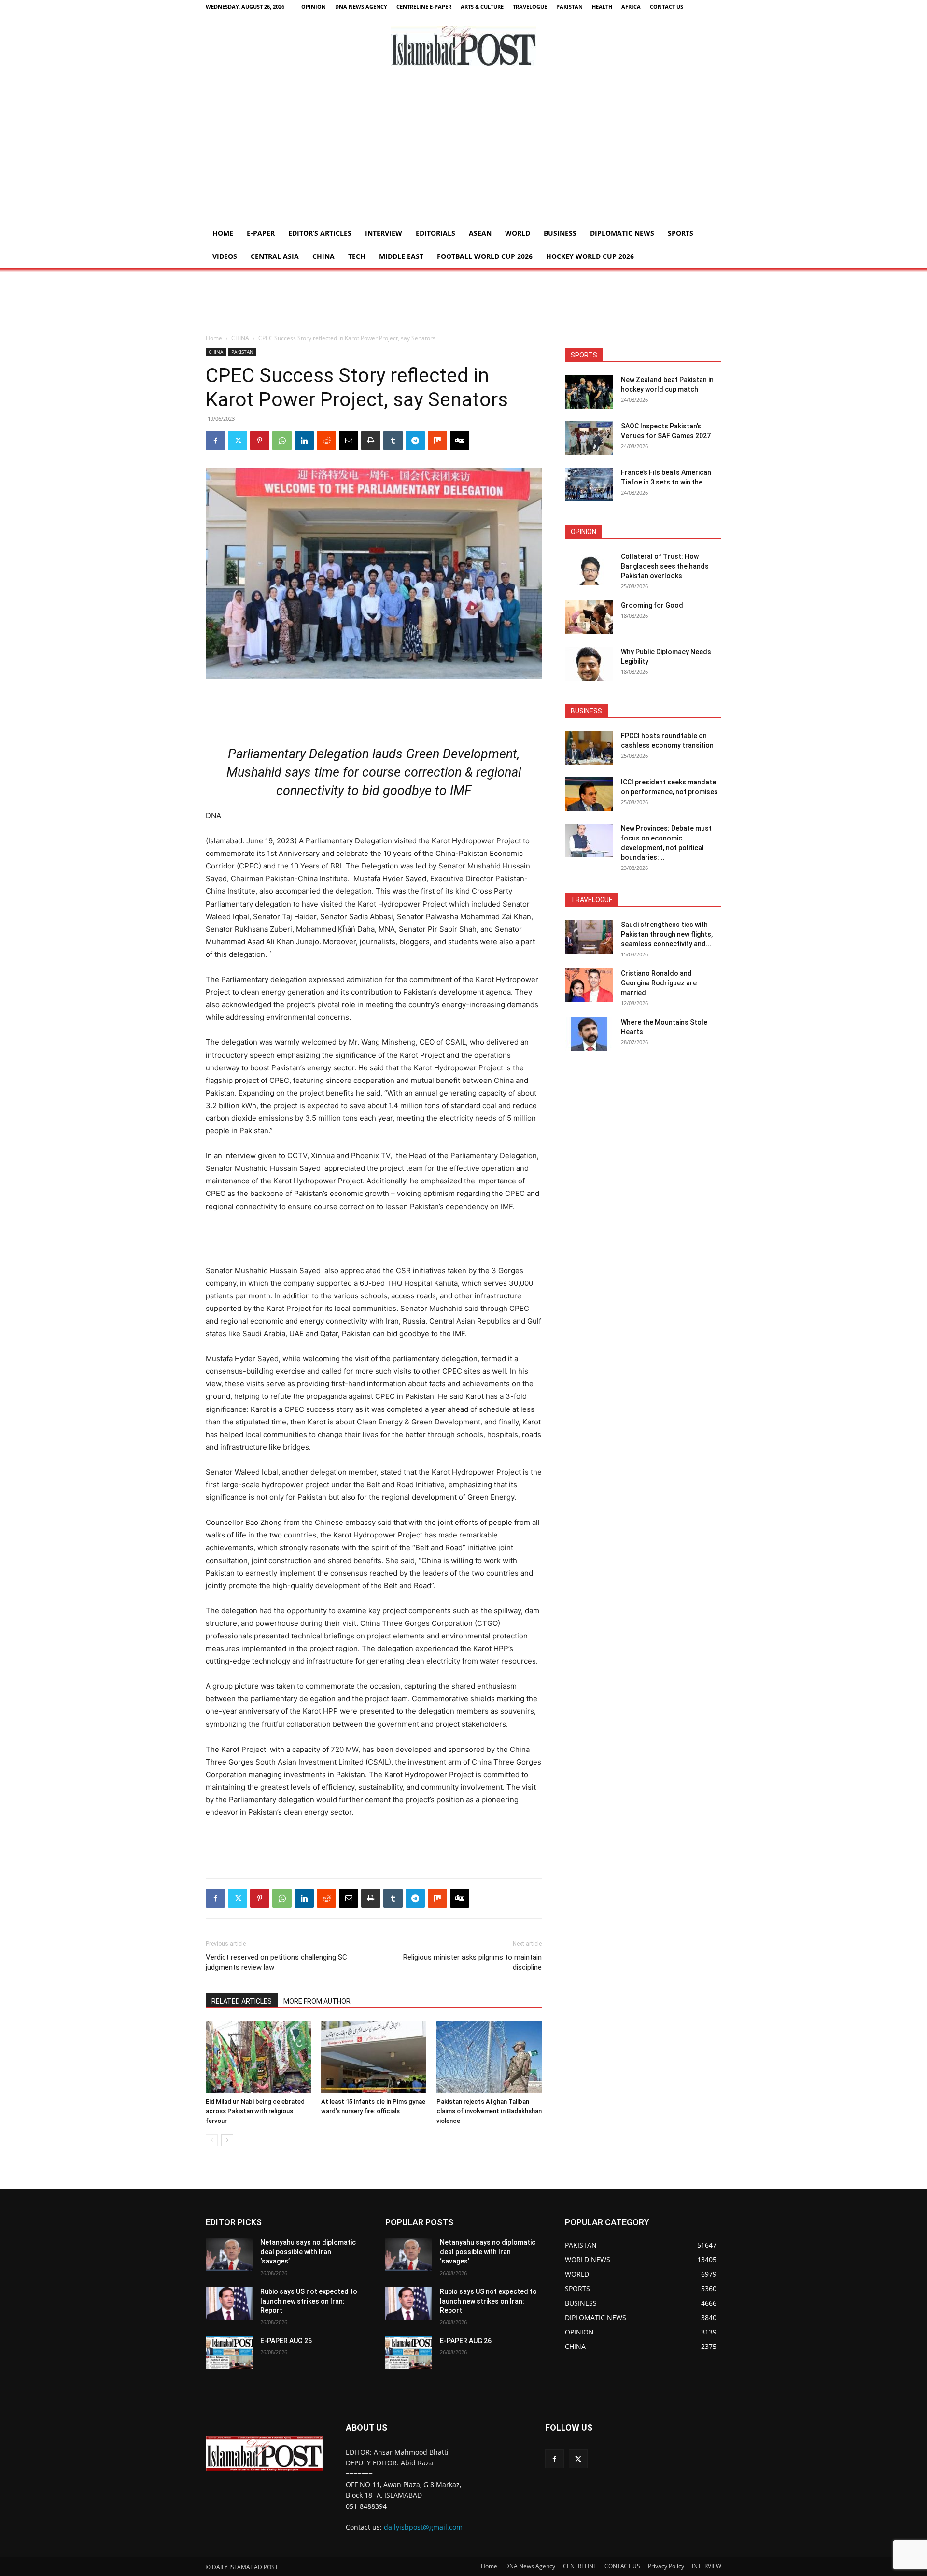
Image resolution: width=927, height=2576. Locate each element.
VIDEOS (225, 256)
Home (223, 233)
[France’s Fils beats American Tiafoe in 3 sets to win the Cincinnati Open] (589, 484)
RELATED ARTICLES (242, 2001)
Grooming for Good (652, 605)
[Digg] (460, 441)
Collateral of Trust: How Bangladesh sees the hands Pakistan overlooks (665, 566)
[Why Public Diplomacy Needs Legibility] (589, 664)
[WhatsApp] (282, 441)
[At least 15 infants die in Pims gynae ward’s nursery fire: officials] (374, 2057)
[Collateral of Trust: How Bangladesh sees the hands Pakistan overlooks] (589, 569)
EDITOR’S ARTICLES (320, 233)
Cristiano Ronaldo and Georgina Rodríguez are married (659, 983)
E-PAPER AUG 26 (286, 2341)
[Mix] (437, 441)
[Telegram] (415, 441)
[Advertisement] (463, 149)
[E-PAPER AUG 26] (229, 2353)
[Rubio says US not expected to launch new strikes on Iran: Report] (229, 2304)
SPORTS (681, 233)
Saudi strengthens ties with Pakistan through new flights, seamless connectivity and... (667, 934)
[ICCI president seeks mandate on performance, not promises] (589, 794)
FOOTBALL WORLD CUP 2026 (485, 256)
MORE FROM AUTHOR (317, 2001)
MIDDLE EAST (401, 256)
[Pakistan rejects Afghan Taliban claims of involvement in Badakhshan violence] (489, 2057)
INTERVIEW (384, 233)
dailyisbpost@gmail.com (423, 2527)
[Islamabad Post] (463, 46)
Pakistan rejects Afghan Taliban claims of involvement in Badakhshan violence (489, 2111)
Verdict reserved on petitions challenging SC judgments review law (276, 1962)
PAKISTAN (569, 7)
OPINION (314, 7)
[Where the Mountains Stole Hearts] (589, 1034)
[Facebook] (215, 441)
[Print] (371, 441)
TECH (357, 256)
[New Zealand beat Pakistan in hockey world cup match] (589, 392)
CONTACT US (667, 7)
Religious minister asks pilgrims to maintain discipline (472, 1962)
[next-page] (227, 2140)
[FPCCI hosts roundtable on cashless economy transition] (589, 748)
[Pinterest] (260, 441)
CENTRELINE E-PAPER (424, 7)
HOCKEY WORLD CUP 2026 (590, 256)
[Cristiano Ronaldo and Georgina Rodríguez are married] (589, 985)
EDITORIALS (435, 233)
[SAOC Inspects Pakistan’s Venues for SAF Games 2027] (589, 438)
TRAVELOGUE (530, 7)
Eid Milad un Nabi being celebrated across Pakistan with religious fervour (255, 2111)
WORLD (518, 233)
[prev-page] (212, 2140)
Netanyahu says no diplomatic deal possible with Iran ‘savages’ (308, 2252)
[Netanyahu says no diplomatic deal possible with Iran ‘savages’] (229, 2254)
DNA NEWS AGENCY (361, 7)
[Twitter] (238, 441)
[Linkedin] (304, 441)
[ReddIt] (326, 441)
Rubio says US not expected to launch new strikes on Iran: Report (309, 2301)
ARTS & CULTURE (482, 7)
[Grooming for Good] (589, 617)
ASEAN (480, 233)
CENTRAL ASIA (275, 256)
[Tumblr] (393, 441)
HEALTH (602, 7)
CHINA (323, 256)
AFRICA (631, 7)
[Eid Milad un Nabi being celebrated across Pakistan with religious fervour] (258, 2057)
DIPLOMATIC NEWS (622, 233)
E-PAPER (261, 233)
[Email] (349, 441)
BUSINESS (560, 233)
